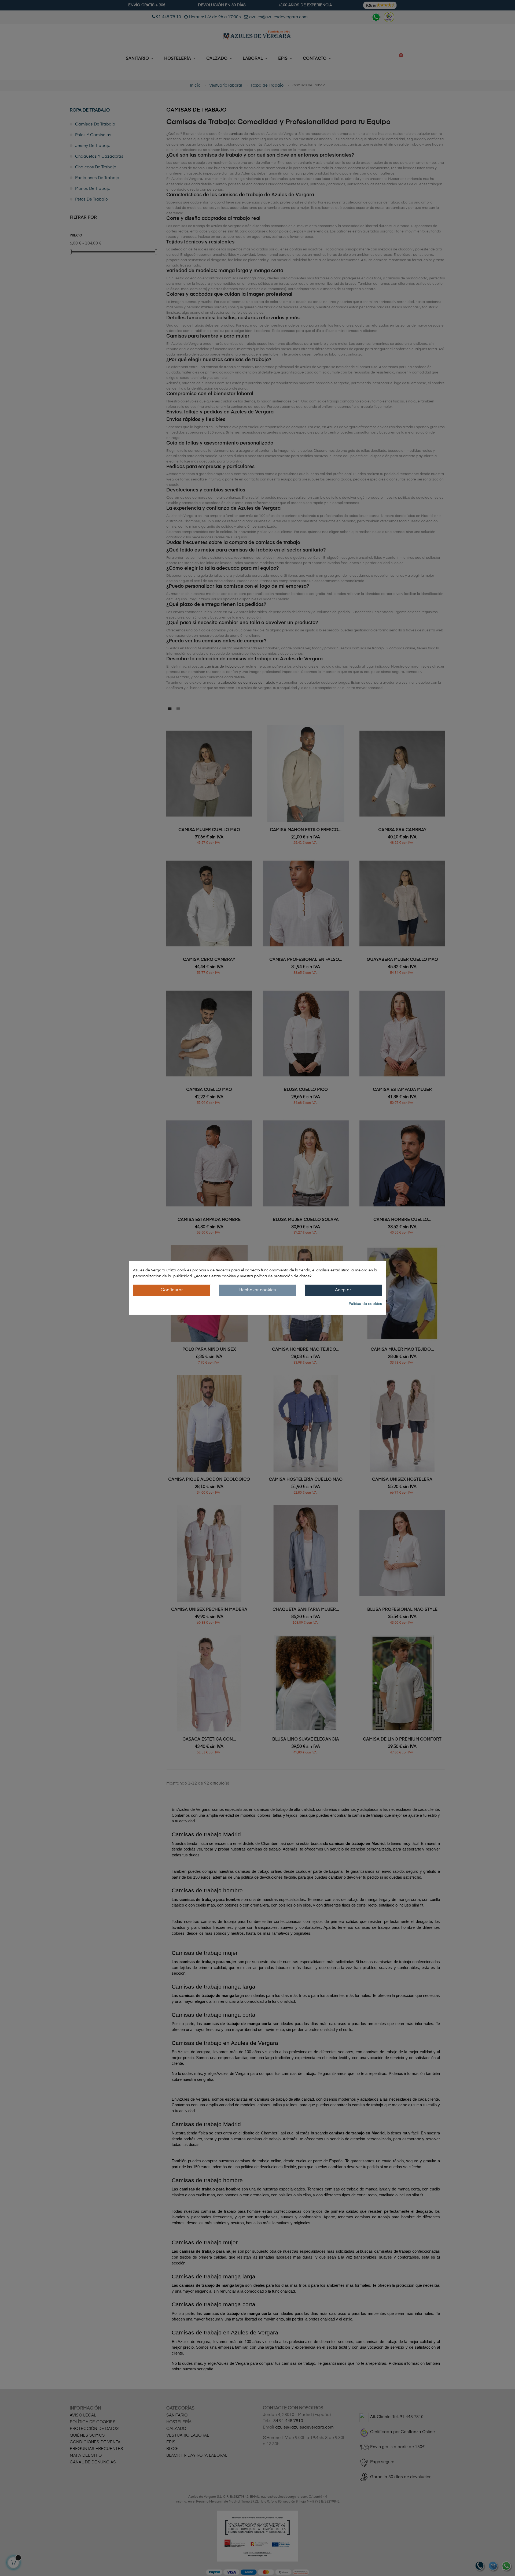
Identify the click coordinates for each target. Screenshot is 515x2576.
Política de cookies (365, 1304)
